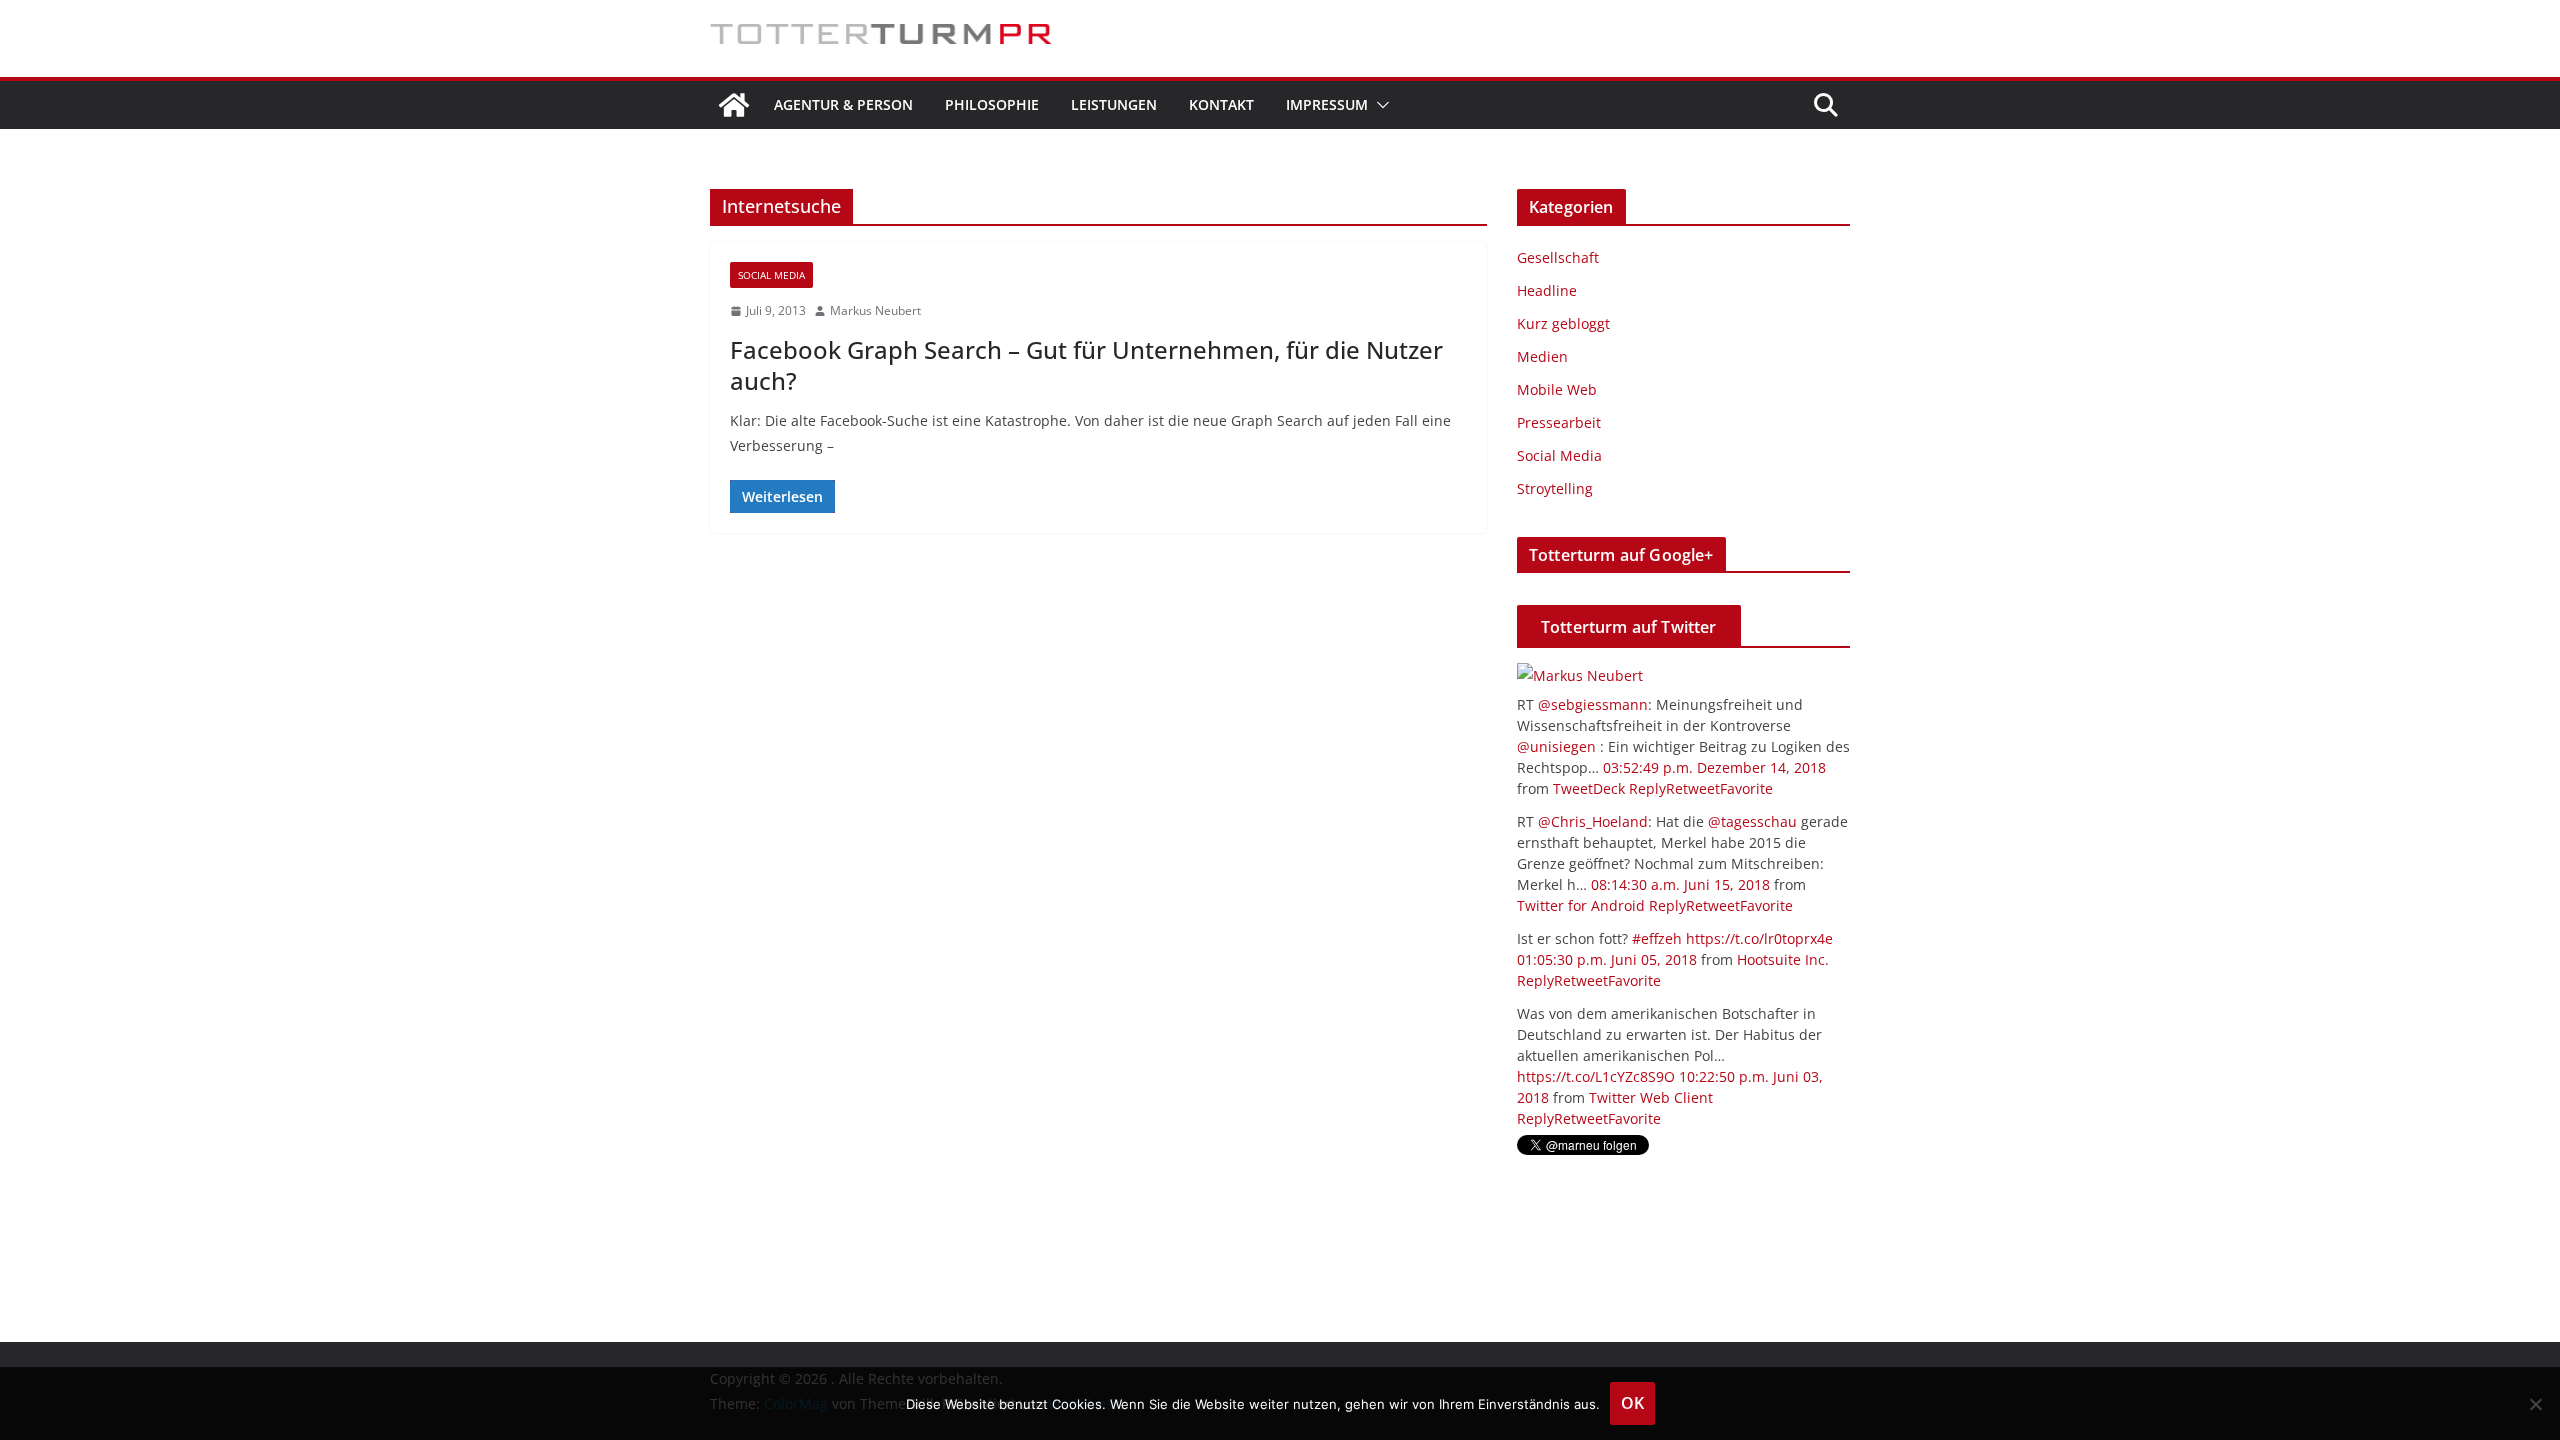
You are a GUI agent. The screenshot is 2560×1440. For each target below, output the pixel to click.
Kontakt (1221, 104)
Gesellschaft (1558, 257)
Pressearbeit (1559, 422)
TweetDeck (1589, 788)
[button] (1379, 105)
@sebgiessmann (1593, 704)
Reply (1647, 788)
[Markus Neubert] (1580, 675)
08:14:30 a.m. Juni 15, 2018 (1680, 884)
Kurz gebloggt (1563, 323)
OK (1632, 1403)
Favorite (1746, 788)
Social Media (771, 275)
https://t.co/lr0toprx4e (1759, 938)
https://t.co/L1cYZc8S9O (1596, 1076)
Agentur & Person (843, 104)
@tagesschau (1752, 821)
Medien (1542, 356)
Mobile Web (1557, 389)
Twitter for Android (1581, 905)
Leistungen (1114, 104)
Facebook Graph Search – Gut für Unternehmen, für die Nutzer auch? (1086, 365)
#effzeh (1657, 938)
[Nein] (2535, 1404)
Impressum (1327, 104)
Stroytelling (1555, 488)
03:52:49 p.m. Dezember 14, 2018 (1714, 767)
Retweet (1693, 788)
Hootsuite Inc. (1783, 959)
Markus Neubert (875, 310)
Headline (1547, 290)
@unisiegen (1556, 746)
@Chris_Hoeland (1593, 821)
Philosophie (992, 104)
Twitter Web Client (1651, 1097)
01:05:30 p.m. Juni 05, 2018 (1607, 959)
